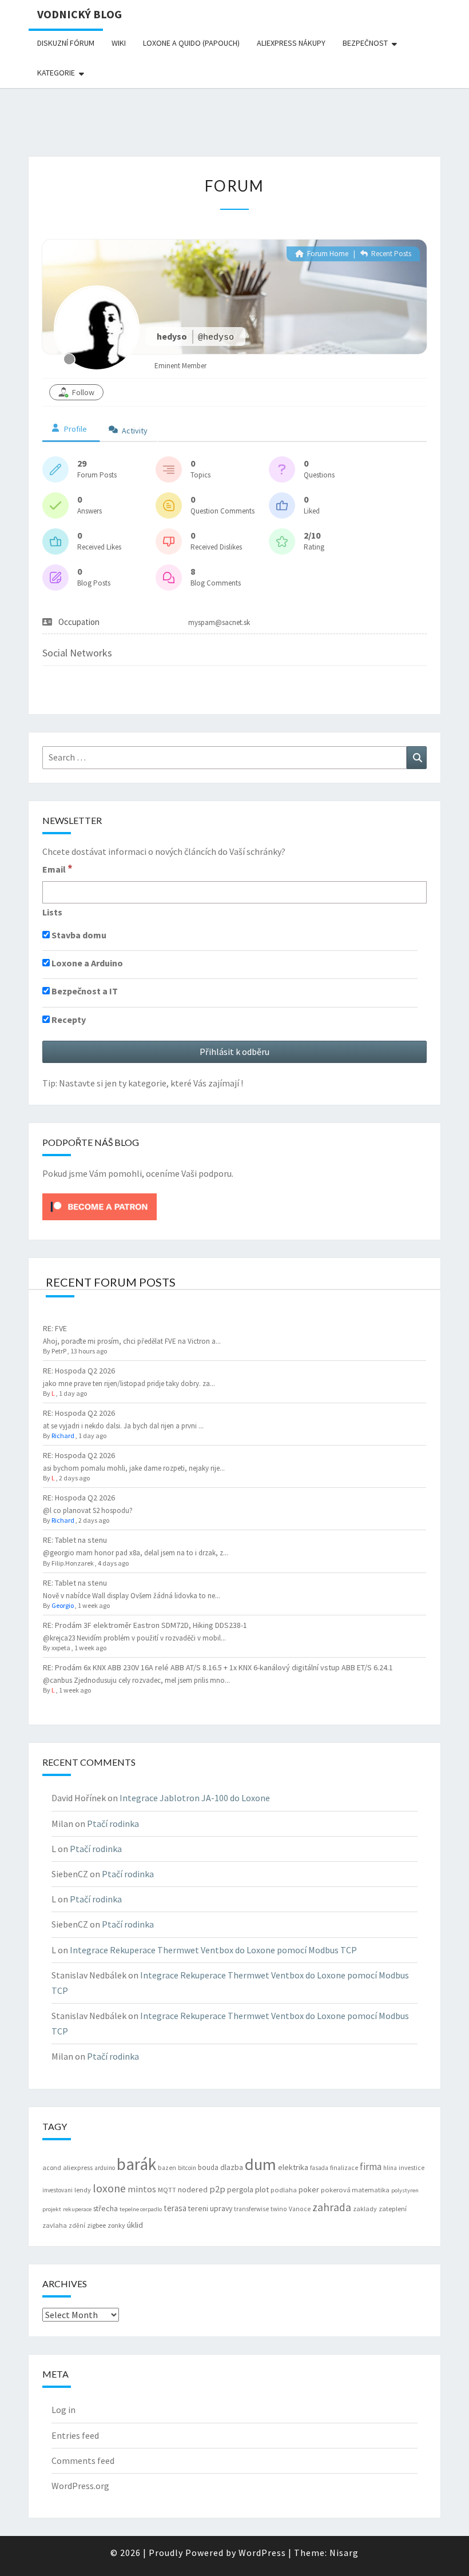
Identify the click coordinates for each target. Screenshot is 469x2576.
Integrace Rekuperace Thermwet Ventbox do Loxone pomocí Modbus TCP (213, 1950)
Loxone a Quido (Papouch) (191, 43)
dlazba (232, 2167)
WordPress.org (80, 2486)
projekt (52, 2209)
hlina (390, 2168)
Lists (52, 912)
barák (136, 2164)
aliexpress (78, 2167)
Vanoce (300, 2209)
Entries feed (75, 2435)
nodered (193, 2189)
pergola (240, 2189)
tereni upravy (210, 2208)
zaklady (365, 2209)
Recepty (68, 1020)
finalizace (344, 2168)
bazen (167, 2168)
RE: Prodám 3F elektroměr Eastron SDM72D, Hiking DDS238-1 (145, 1625)
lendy (83, 2190)
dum (261, 2164)
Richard (63, 1436)
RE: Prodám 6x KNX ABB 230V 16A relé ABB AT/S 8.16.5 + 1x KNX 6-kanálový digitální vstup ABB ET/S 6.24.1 (218, 1667)
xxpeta (61, 1648)
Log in (63, 2410)
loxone (109, 2188)
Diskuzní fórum (66, 43)
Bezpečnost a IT (84, 991)
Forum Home (327, 254)
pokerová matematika (355, 2190)
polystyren (405, 2190)
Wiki (119, 43)
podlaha (284, 2190)
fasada (319, 2168)
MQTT (167, 2190)
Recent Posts (390, 254)
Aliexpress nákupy (291, 43)
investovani (57, 2190)
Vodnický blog (80, 14)
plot (262, 2189)
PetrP (59, 1351)
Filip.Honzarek (73, 1563)
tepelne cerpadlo (141, 2209)
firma (371, 2167)
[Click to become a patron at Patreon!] (100, 1205)
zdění (77, 2225)
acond (52, 2167)
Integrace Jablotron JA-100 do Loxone (195, 1798)
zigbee (96, 2225)
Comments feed (83, 2460)
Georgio (63, 1605)
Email (57, 869)
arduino (105, 2168)
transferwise (251, 2209)
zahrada (332, 2207)
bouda (208, 2167)
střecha (106, 2208)
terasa (175, 2208)
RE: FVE (55, 1328)
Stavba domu (78, 935)
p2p (217, 2189)
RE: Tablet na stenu (75, 1540)
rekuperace (77, 2209)
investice (412, 2168)
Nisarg (344, 2553)
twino (279, 2209)
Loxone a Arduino (86, 963)
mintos (142, 2189)
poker (309, 2189)
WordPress (262, 2553)
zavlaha (55, 2225)
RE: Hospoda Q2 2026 (79, 1371)
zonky (116, 2225)
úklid (135, 2225)
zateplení (393, 2209)
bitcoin (187, 2168)
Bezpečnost (365, 43)
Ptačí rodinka (113, 1823)
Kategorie (56, 73)
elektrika (293, 2167)
